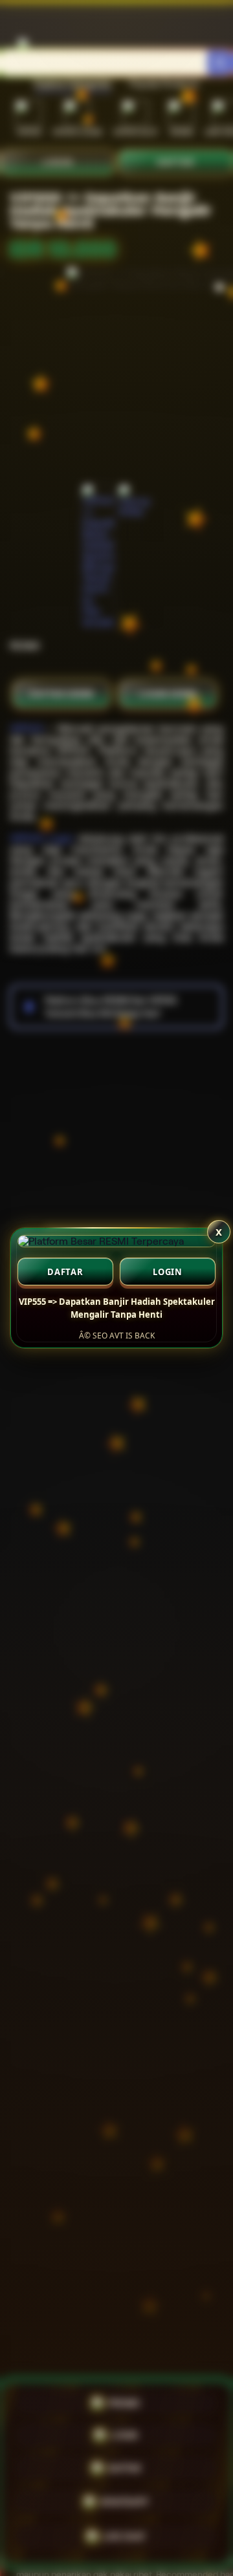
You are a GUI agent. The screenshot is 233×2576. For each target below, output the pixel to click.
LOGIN (168, 1272)
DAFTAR (65, 1272)
